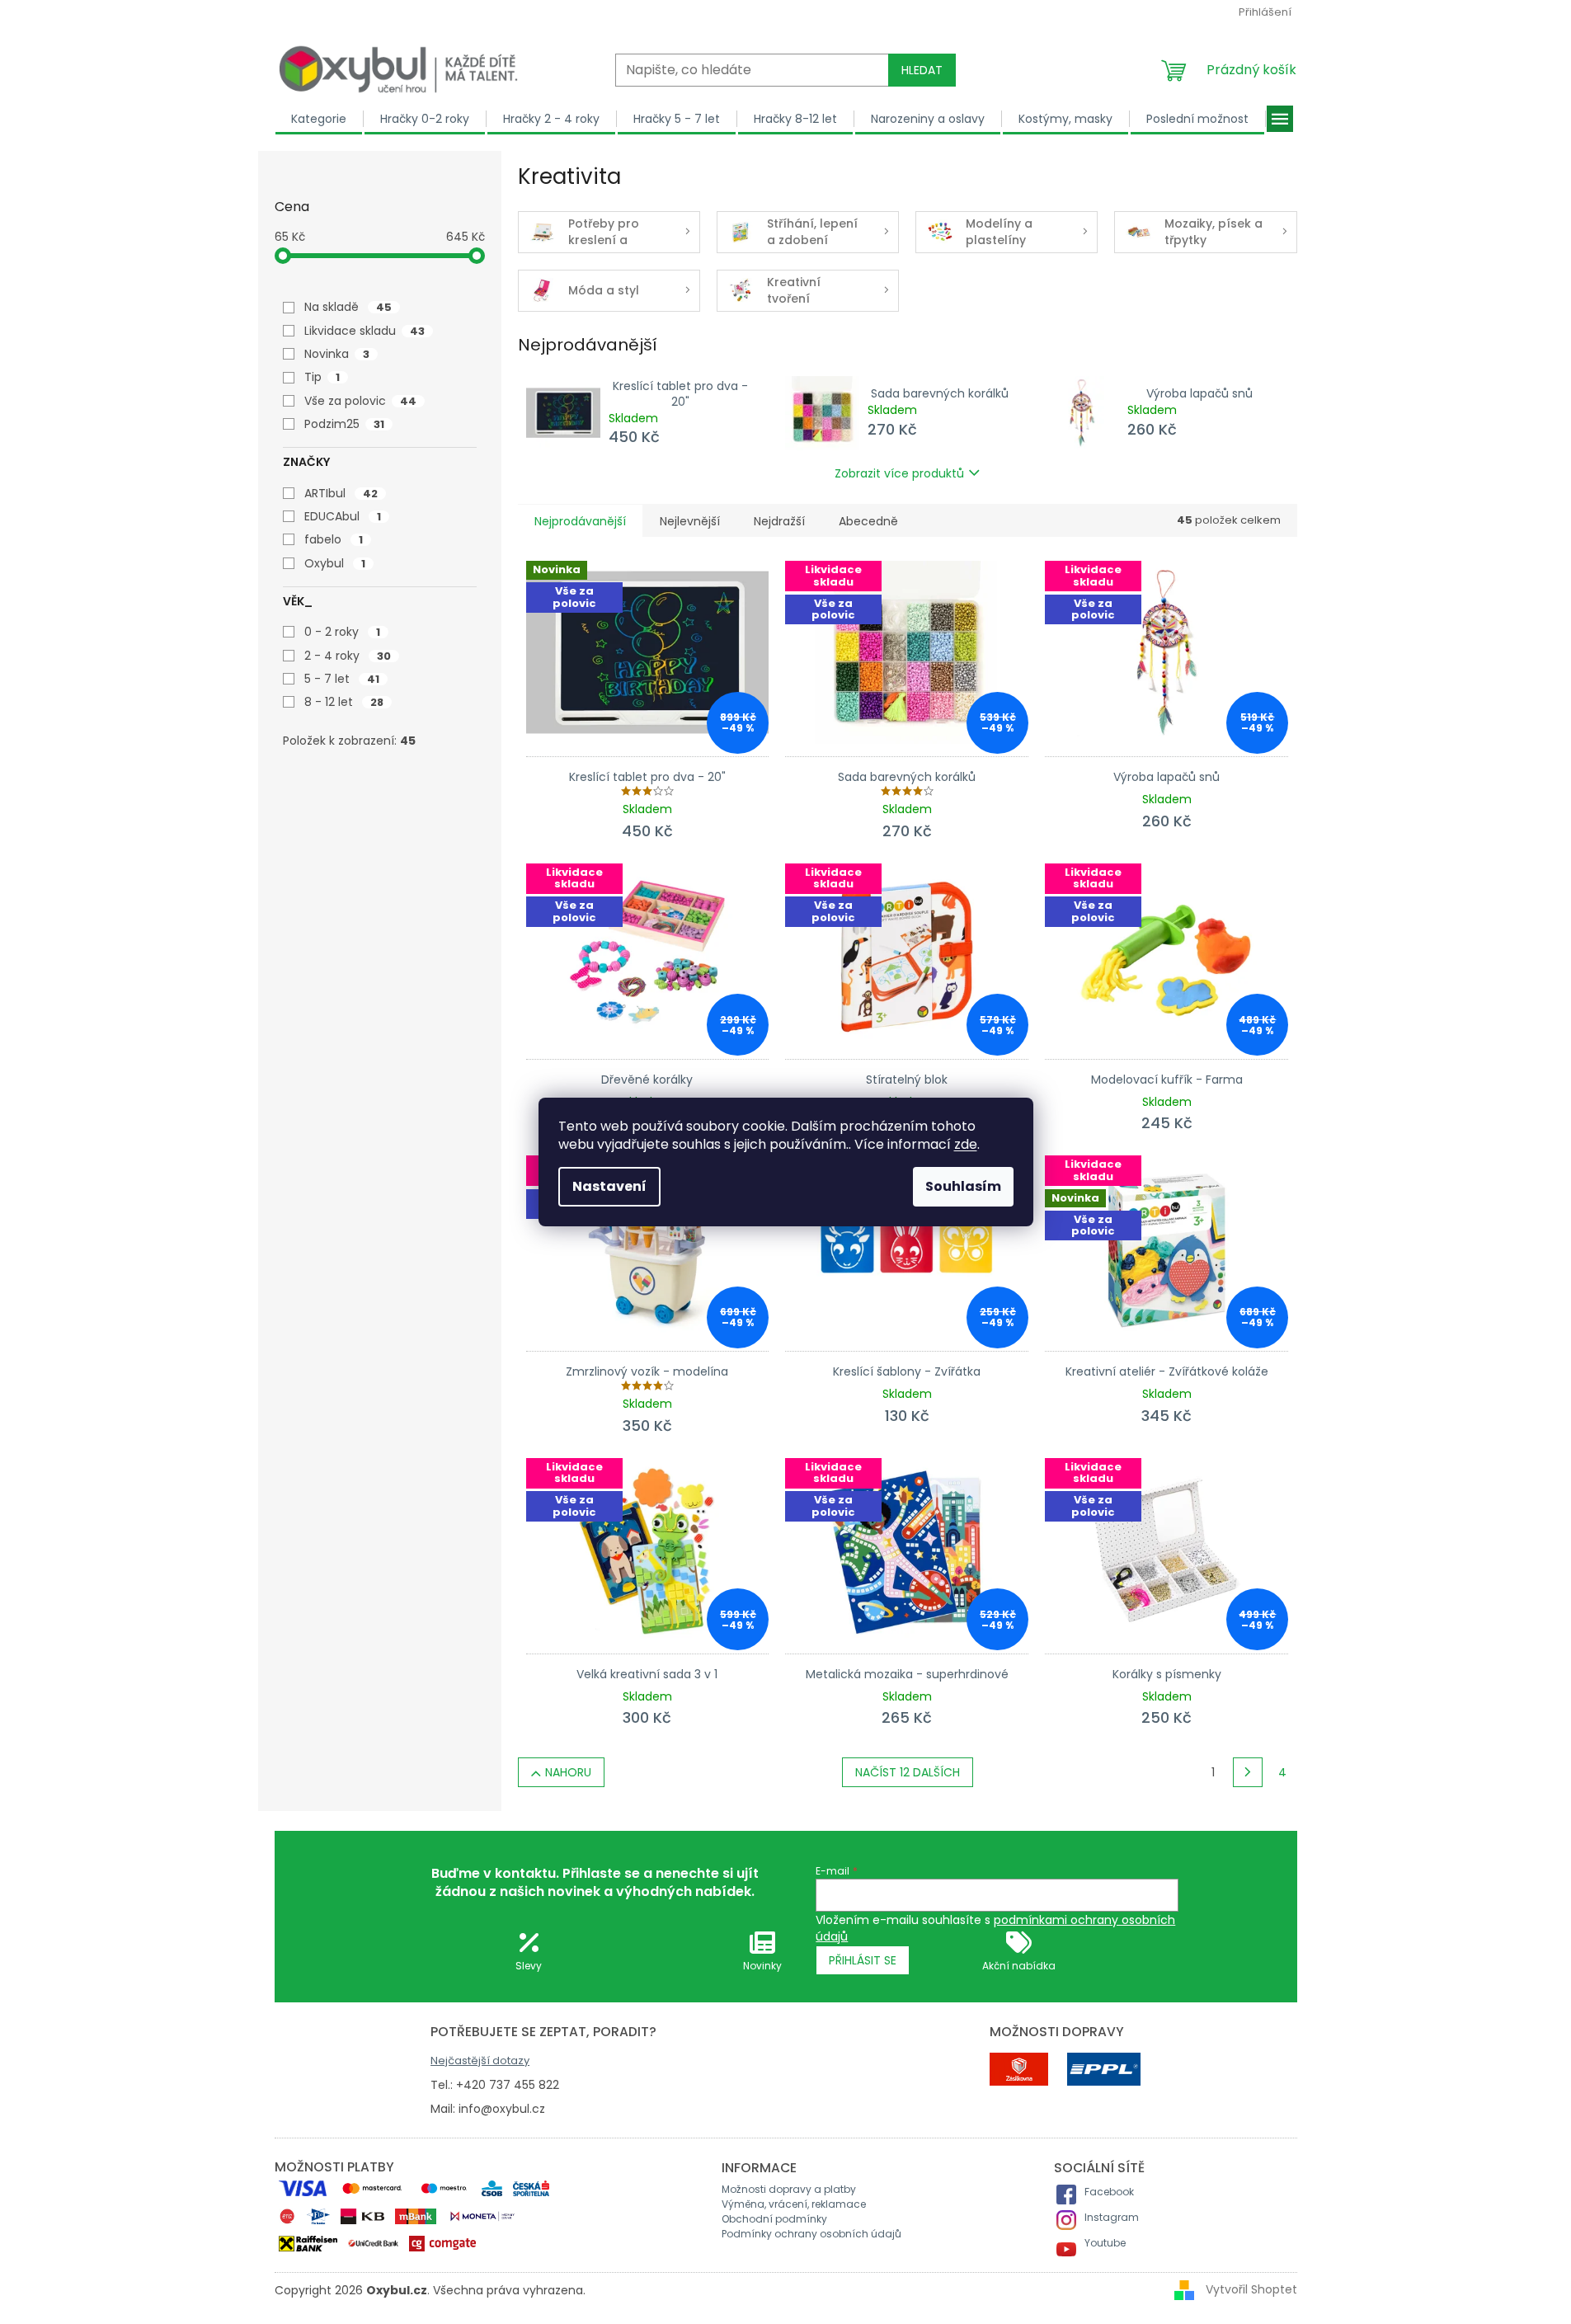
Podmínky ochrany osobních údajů (811, 2234)
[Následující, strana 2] (1248, 1772)
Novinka (337, 354)
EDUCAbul (343, 516)
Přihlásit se (863, 1960)
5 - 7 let (342, 679)
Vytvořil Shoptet (1251, 2289)
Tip (322, 377)
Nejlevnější (690, 521)
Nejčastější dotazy (480, 2061)
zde (966, 1144)
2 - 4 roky (348, 656)
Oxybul (335, 563)
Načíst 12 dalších (908, 1772)
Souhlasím (963, 1186)
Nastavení (609, 1186)
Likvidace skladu (365, 331)
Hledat (922, 70)
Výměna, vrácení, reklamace (794, 2204)
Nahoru (568, 1772)
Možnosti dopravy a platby (789, 2189)
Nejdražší (779, 521)
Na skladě (348, 307)
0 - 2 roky (342, 632)
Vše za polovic (360, 401)
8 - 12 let (344, 702)
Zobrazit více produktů (899, 473)
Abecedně (868, 521)
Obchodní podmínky (774, 2219)
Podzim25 (344, 424)
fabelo (334, 539)
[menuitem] (319, 119)
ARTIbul (341, 493)
